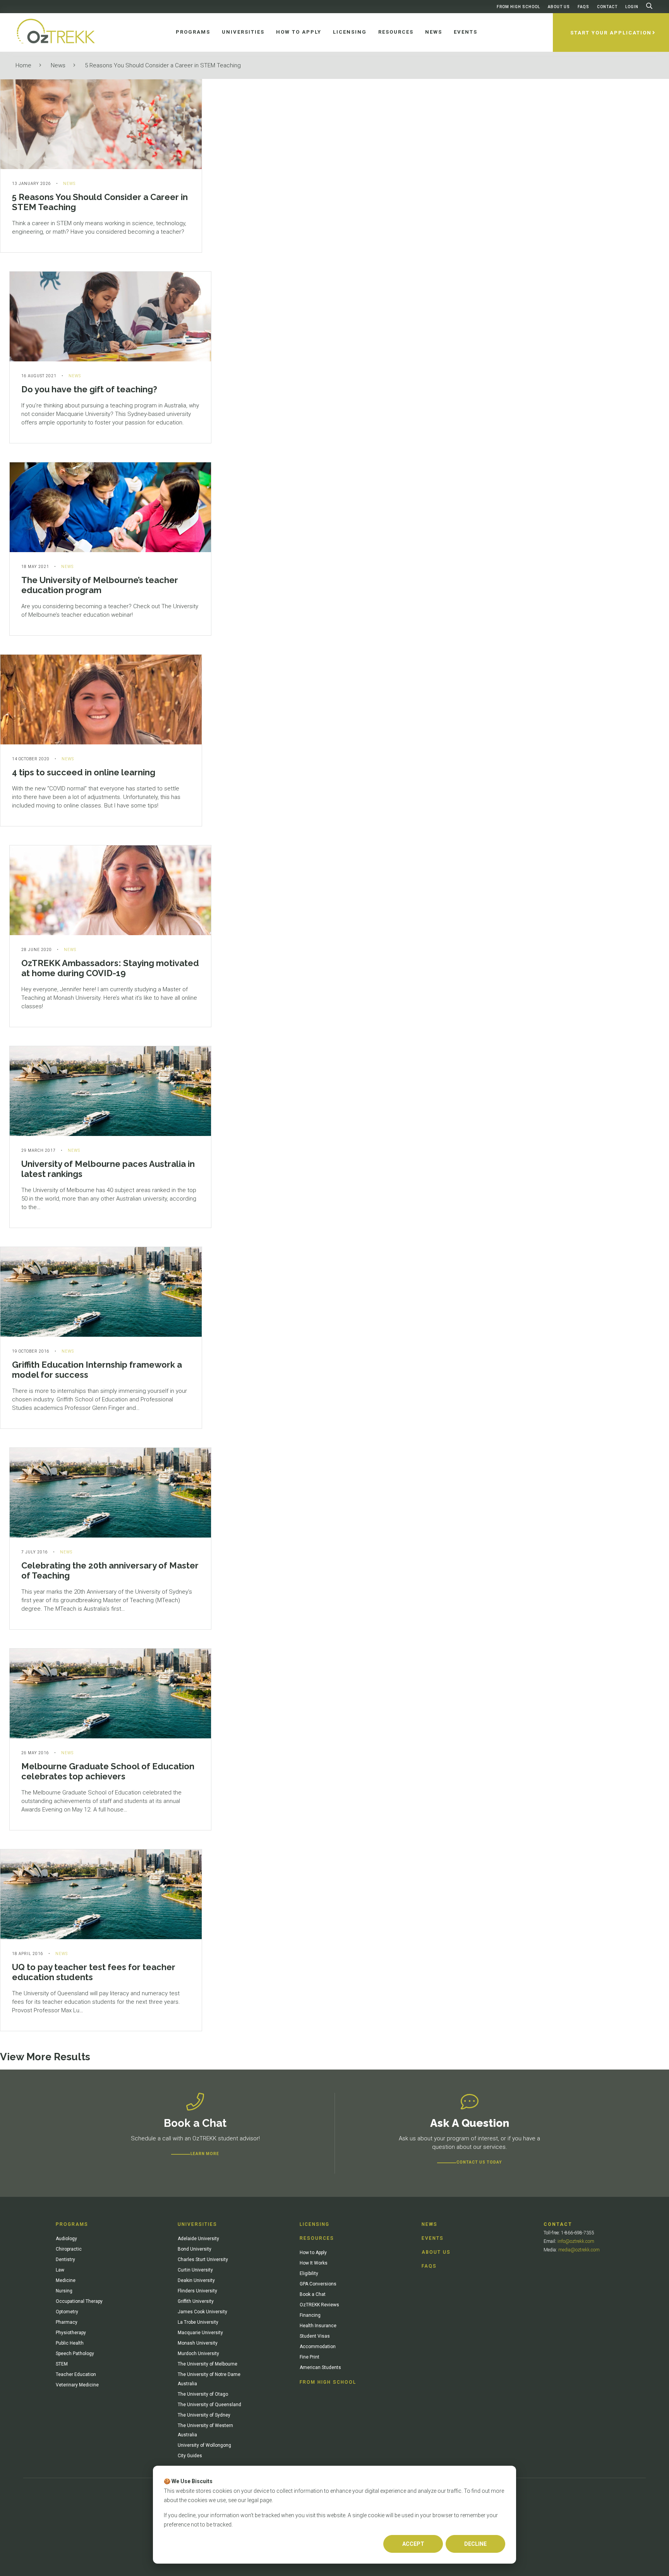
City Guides (190, 2456)
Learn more (205, 2154)
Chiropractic (69, 2249)
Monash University (198, 2343)
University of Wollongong (204, 2445)
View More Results (45, 2057)
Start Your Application (611, 33)
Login (632, 7)
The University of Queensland (209, 2405)
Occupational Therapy (79, 2301)
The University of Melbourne (208, 2364)
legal (253, 2500)
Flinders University (197, 2291)
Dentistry (65, 2260)
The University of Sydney (204, 2415)
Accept (413, 2544)
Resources (317, 2238)
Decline (475, 2544)
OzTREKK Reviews (319, 2305)
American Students (320, 2367)
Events (433, 2238)
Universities (197, 2224)
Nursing (64, 2291)
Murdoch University (198, 2354)
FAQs (583, 7)
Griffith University (196, 2301)
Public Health (70, 2343)
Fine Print (310, 2357)
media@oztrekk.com (579, 2250)
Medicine (66, 2280)
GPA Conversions (318, 2284)
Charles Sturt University (203, 2260)
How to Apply (313, 2253)
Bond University (195, 2249)
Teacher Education (76, 2374)
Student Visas (315, 2336)
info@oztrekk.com (576, 2241)
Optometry (67, 2312)
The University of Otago (203, 2394)
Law (60, 2270)
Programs (72, 2224)
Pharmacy (67, 2322)
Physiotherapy (71, 2333)
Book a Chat (313, 2294)
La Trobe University (198, 2322)
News (58, 65)
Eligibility (309, 2273)
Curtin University (195, 2270)
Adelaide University (198, 2239)
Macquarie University (200, 2333)
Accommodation (318, 2347)
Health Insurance (318, 2326)
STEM (62, 2364)
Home (23, 65)
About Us (559, 7)
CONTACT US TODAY (479, 2162)
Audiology (66, 2239)
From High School (518, 7)
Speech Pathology (75, 2354)
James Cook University (202, 2312)
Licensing (315, 2224)
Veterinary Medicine (77, 2385)
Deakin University (196, 2280)
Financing (310, 2315)
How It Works (314, 2263)
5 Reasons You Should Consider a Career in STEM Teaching (163, 65)
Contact (607, 7)
